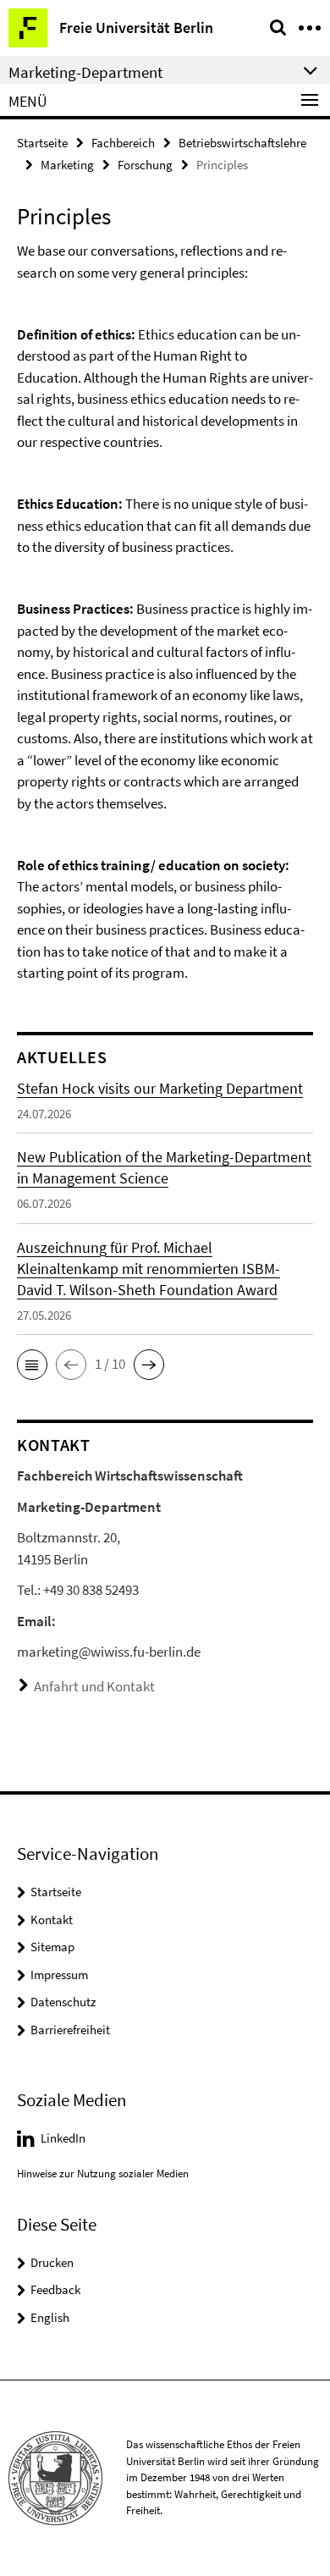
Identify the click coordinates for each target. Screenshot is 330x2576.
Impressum (59, 1975)
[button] (32, 1365)
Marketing (67, 165)
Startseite (42, 143)
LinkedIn (63, 2138)
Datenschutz (63, 2002)
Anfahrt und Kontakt (94, 1686)
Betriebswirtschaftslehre (242, 143)
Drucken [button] (52, 2262)
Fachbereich (123, 143)
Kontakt (52, 1920)
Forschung (145, 165)
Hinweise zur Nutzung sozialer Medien (103, 2173)
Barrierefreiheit (70, 2030)
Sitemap (52, 1947)
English (50, 2317)
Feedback (55, 2289)
